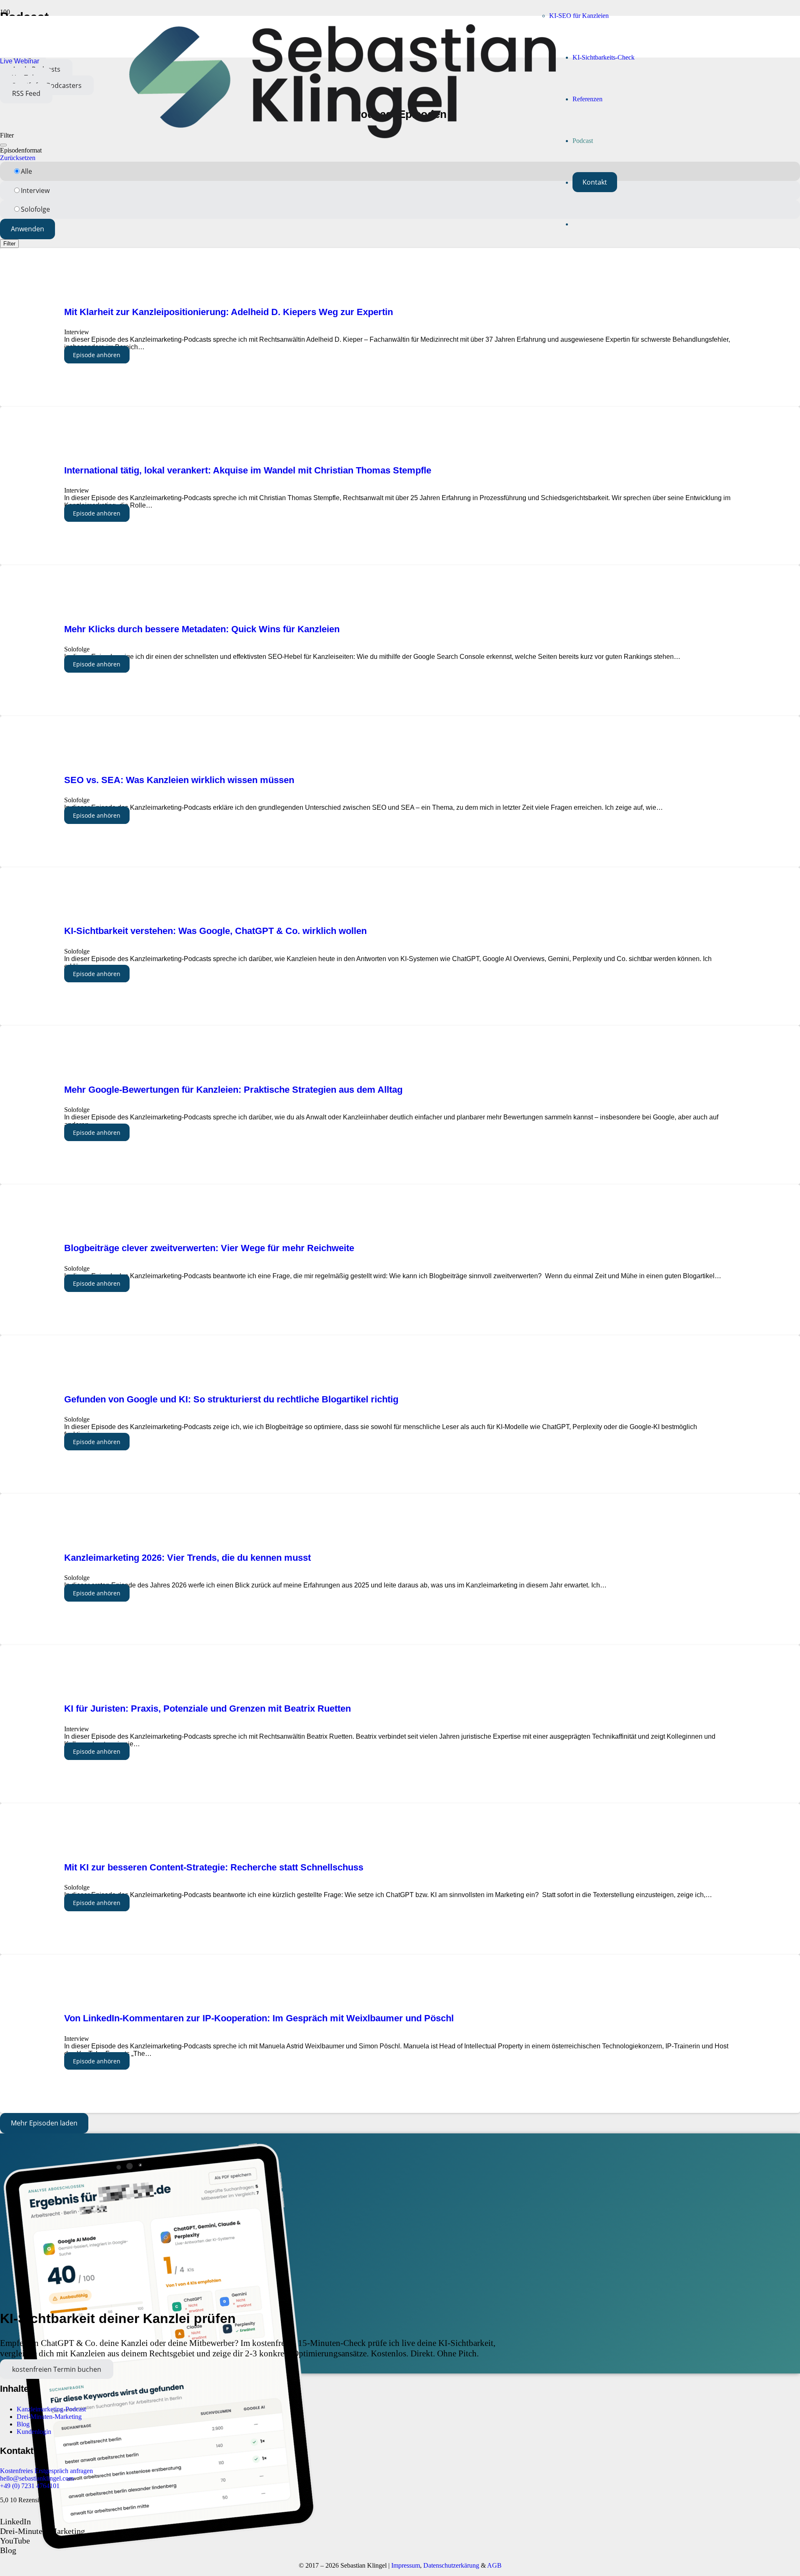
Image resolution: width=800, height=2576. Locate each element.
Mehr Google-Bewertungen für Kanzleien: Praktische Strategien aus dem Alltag (233, 1090)
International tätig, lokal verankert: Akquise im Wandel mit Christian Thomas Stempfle (248, 470)
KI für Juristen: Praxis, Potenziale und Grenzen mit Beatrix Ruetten (207, 1709)
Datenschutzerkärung (451, 2565)
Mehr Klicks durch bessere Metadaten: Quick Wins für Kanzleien (202, 629)
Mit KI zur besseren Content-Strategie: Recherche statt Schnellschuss (214, 1867)
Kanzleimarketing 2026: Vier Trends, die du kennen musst (187, 1558)
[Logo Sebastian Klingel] (342, 136)
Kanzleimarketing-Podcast (51, 2409)
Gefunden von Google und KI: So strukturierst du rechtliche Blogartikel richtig (231, 1399)
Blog (23, 2424)
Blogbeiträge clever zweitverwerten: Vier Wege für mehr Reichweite (209, 1248)
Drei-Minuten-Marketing (49, 2417)
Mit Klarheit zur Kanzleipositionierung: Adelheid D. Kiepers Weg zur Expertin (230, 312)
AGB (494, 2565)
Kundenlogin (34, 2432)
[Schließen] (3, 145)
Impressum (406, 2565)
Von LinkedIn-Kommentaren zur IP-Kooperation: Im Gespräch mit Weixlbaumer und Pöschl (259, 2018)
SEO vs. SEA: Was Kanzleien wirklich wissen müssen (179, 780)
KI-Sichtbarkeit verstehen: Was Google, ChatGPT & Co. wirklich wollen (215, 931)
